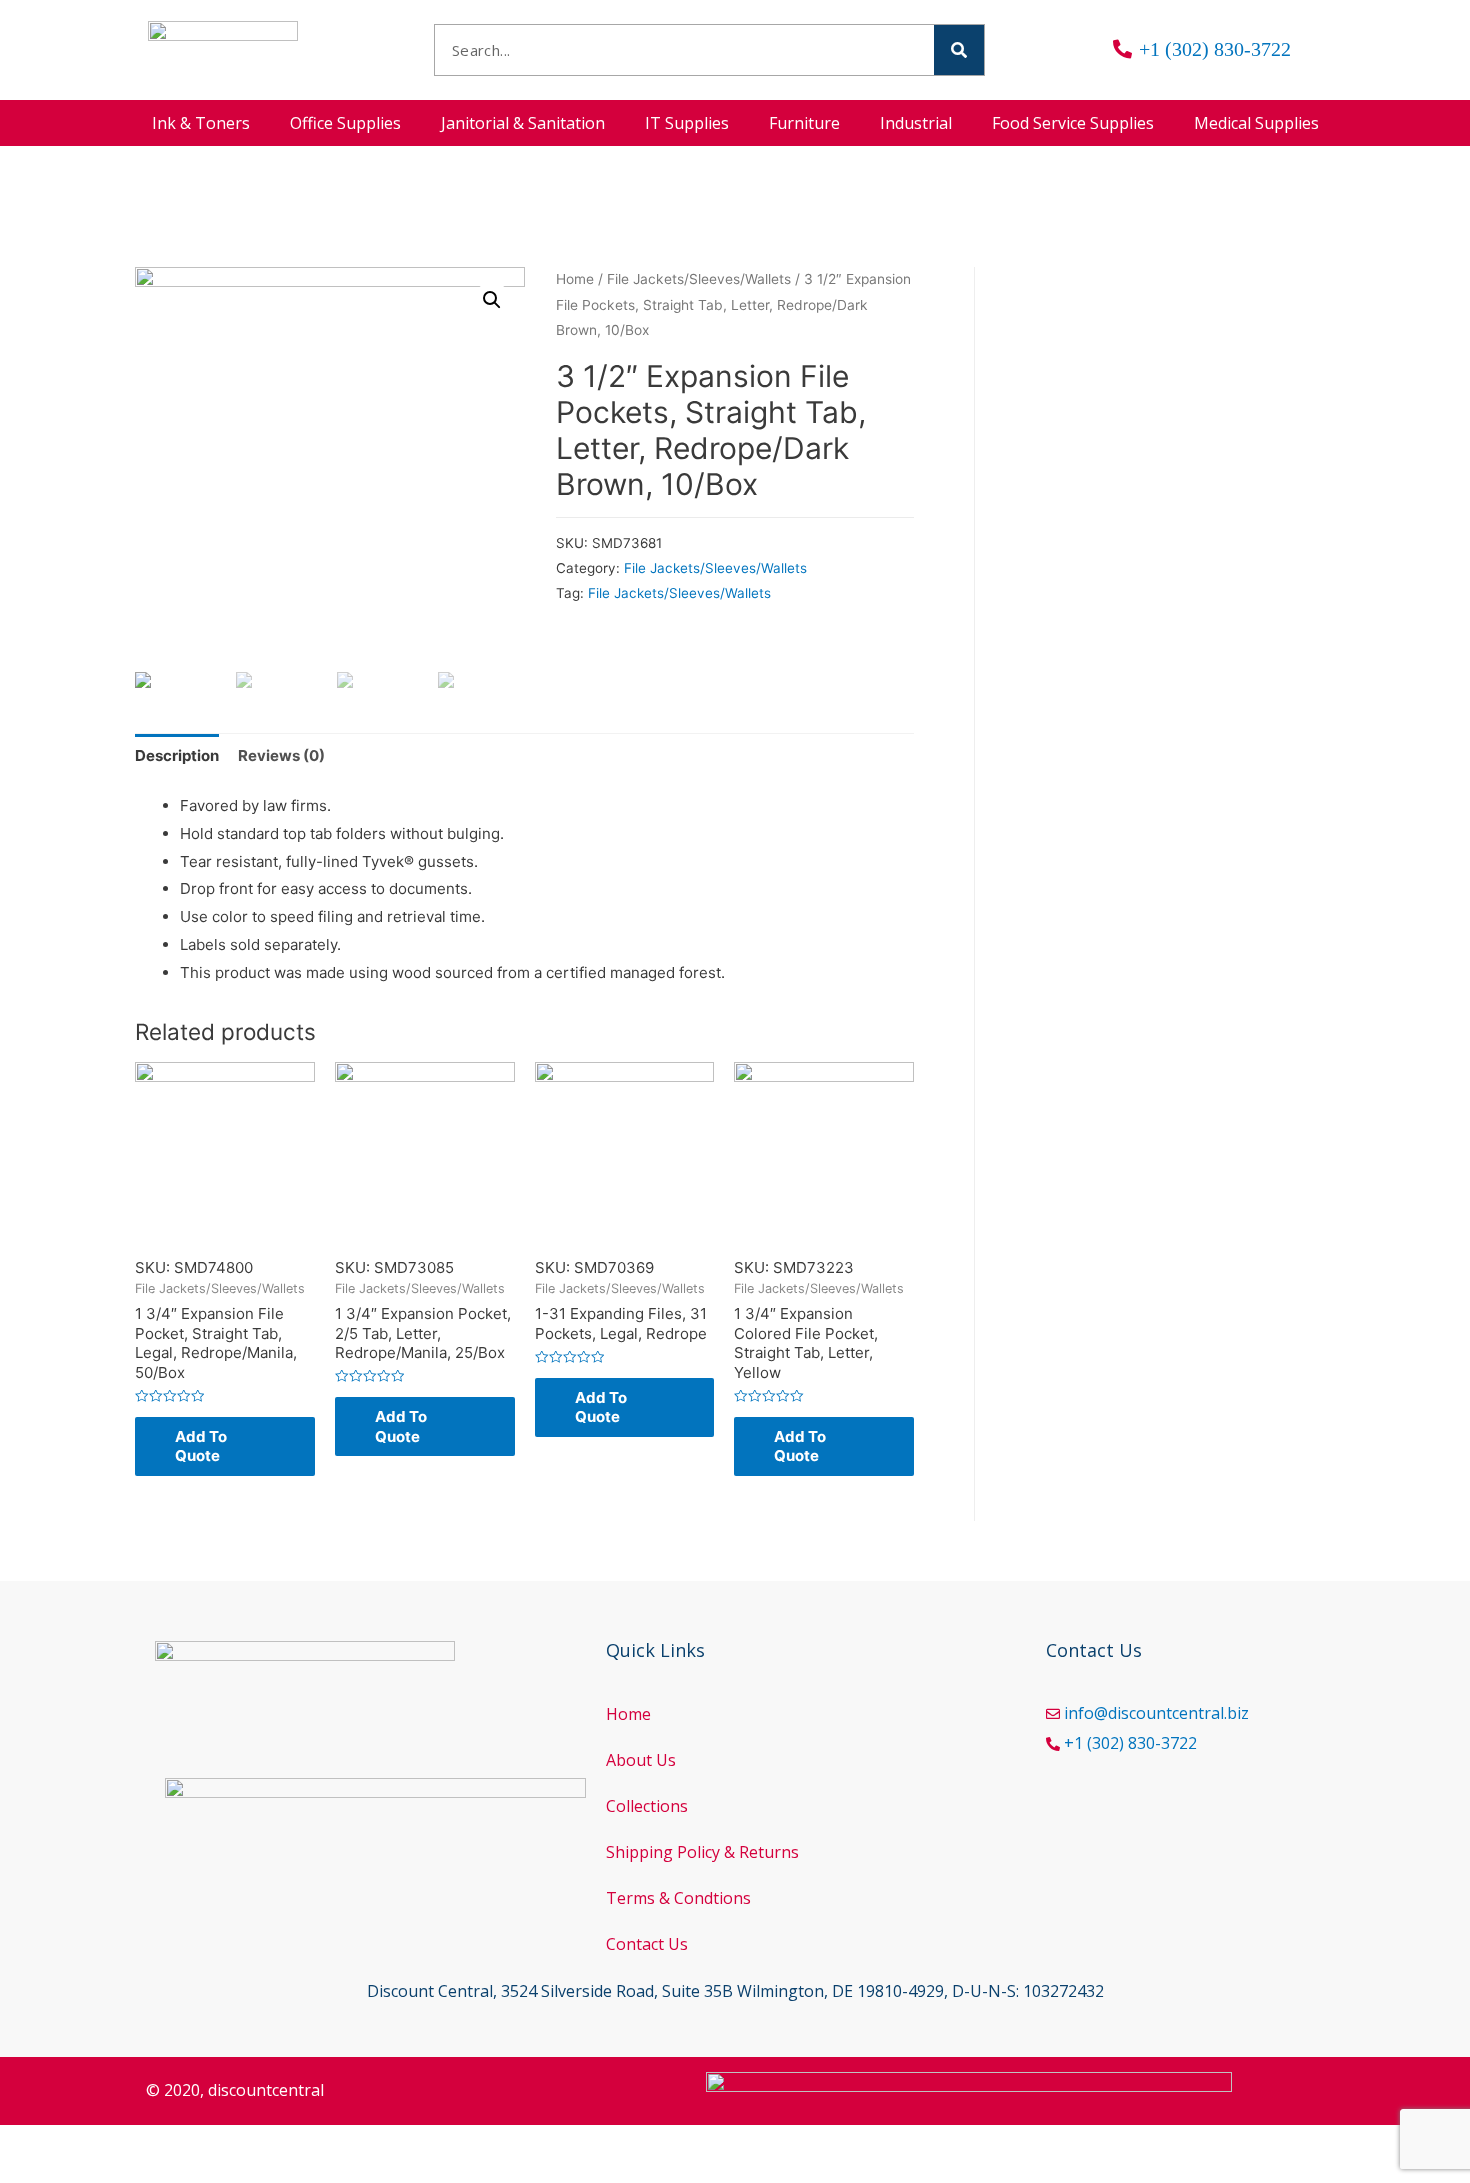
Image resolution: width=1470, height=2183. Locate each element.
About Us (641, 1760)
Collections (647, 1806)
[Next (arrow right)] (124, 2173)
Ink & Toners (201, 123)
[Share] (124, 2144)
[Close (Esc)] (40, 2144)
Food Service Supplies (1073, 123)
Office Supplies (345, 123)
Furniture (804, 123)
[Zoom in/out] (292, 2144)
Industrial (916, 123)
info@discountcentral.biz (1156, 1713)
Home (575, 279)
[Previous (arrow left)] (40, 2173)
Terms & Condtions (678, 1898)
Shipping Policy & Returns (702, 1852)
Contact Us (647, 1944)
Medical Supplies (1256, 123)
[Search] (959, 50)
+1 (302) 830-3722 (1130, 1743)
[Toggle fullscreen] (208, 2144)
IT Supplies (687, 123)
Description (177, 755)
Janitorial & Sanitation (523, 123)
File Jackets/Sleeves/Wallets (699, 279)
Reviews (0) (281, 755)
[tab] (177, 755)
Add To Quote (201, 1446)
